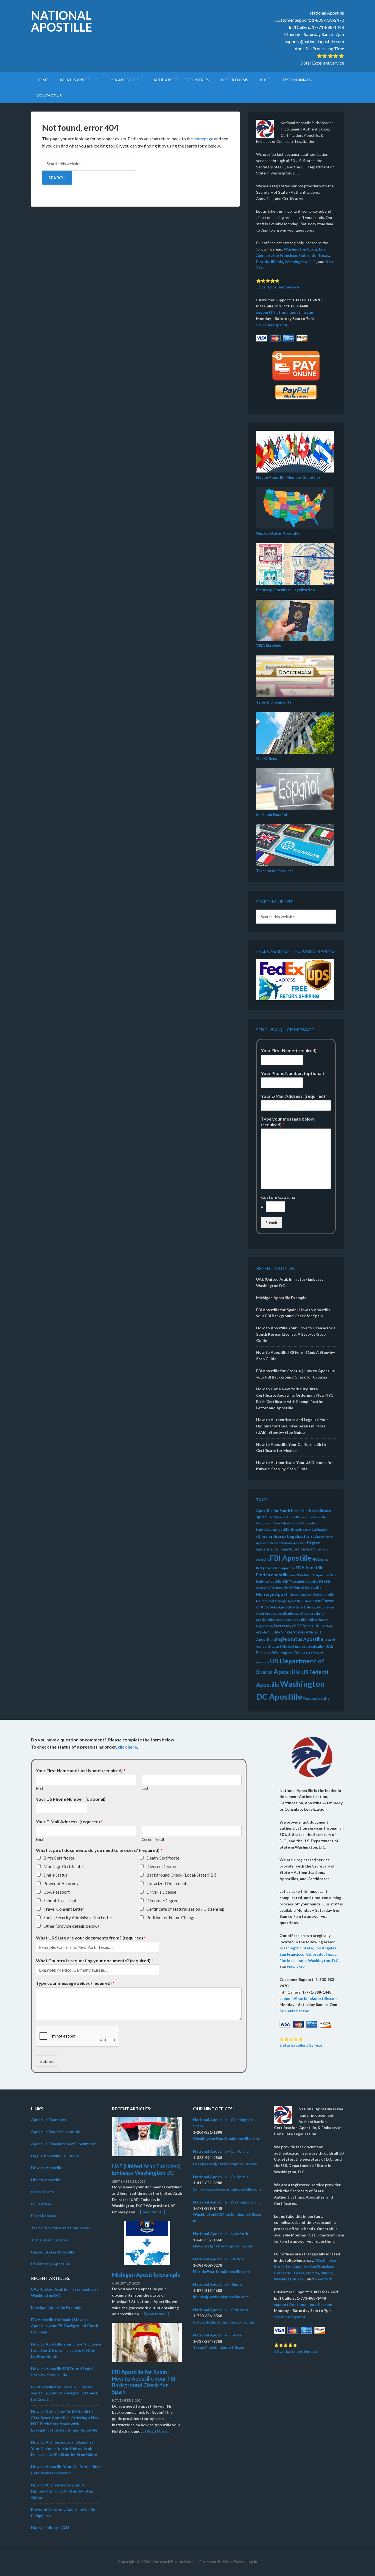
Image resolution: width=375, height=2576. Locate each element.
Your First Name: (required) (290, 1050)
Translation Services (275, 871)
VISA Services (268, 645)
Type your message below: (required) (288, 1122)
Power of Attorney (61, 1883)
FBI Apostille (291, 1558)
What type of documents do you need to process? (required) (99, 1850)
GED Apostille (319, 1575)
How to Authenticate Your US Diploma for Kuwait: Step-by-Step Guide (62, 2491)
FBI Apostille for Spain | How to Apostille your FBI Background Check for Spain (65, 2326)
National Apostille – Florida (218, 2259)
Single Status (55, 1875)
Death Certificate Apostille (288, 1543)
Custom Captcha (280, 1197)
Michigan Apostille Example (281, 1298)
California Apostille (286, 1517)
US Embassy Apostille (51, 2264)
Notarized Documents (167, 1883)
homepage (203, 139)
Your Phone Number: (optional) (293, 1073)
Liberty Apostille (46, 2180)
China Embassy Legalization (284, 1536)
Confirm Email (153, 1839)
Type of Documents (274, 702)
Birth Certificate (59, 1858)
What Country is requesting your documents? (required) (95, 1961)
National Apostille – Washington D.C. (227, 2202)
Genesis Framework (202, 2562)
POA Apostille (311, 1601)
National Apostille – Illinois (218, 2284)
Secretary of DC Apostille (296, 1626)
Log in (252, 2562)
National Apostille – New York (221, 2234)
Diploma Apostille (289, 1549)
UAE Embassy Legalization (306, 1647)
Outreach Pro (165, 2562)
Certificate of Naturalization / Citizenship (185, 1909)
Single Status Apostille (298, 1639)
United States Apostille (278, 533)
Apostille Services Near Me (56, 2132)
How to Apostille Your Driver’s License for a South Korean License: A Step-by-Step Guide (296, 1334)
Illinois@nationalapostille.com (221, 2297)
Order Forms (43, 2192)
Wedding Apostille (316, 1698)
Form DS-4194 (299, 1575)
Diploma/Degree (162, 1900)
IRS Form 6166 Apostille (305, 1587)
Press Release (44, 2216)
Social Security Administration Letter (78, 1917)
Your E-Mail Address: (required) (294, 1096)
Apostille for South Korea (279, 1511)
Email (40, 1839)
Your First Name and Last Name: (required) (81, 1770)
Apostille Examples (48, 2120)
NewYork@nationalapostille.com (223, 2246)
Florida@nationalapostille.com (221, 2271)
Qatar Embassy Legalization (275, 1614)
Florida (263, 262)
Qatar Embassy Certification (315, 1607)
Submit (272, 1223)
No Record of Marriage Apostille (278, 1601)
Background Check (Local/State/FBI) (181, 1875)
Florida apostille (272, 1575)
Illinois (277, 262)
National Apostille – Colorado (221, 2310)
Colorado (308, 255)
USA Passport (57, 1892)
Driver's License (161, 1892)
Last (145, 1788)
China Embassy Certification (309, 1529)
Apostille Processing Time (319, 48)
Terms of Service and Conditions (61, 2228)
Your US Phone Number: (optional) (71, 1799)
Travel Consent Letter (64, 1909)
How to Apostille (47, 2168)
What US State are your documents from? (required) (91, 1938)
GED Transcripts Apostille (300, 1581)
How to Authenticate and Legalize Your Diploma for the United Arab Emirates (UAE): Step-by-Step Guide (292, 1426)
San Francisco (285, 255)
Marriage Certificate (63, 1866)
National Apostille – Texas (217, 2335)
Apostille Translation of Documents (64, 2144)
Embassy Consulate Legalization (286, 590)
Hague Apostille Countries (55, 2156)
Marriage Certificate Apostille (314, 1595)
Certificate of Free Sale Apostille (278, 1523)
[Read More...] (153, 2212)
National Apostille (61, 21)
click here (127, 1747)
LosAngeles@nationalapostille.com (225, 2164)
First (40, 1788)
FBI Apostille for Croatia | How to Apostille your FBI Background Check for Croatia (65, 2393)
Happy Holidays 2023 (50, 2528)
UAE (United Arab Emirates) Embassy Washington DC (146, 2169)
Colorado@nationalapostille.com (224, 2322)
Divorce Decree (161, 1866)
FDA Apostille (310, 1567)
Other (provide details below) (71, 1926)
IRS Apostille (279, 1587)
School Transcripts (61, 1900)
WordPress (233, 2562)
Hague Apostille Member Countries (288, 477)
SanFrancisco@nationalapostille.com (227, 2189)
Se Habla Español (272, 325)
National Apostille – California (221, 2151)
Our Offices (267, 758)
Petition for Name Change (171, 1917)
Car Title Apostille (313, 1517)
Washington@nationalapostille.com (226, 2139)
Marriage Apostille (275, 1594)
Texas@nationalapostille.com (220, 2347)
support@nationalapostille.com (314, 41)
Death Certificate (163, 1858)
